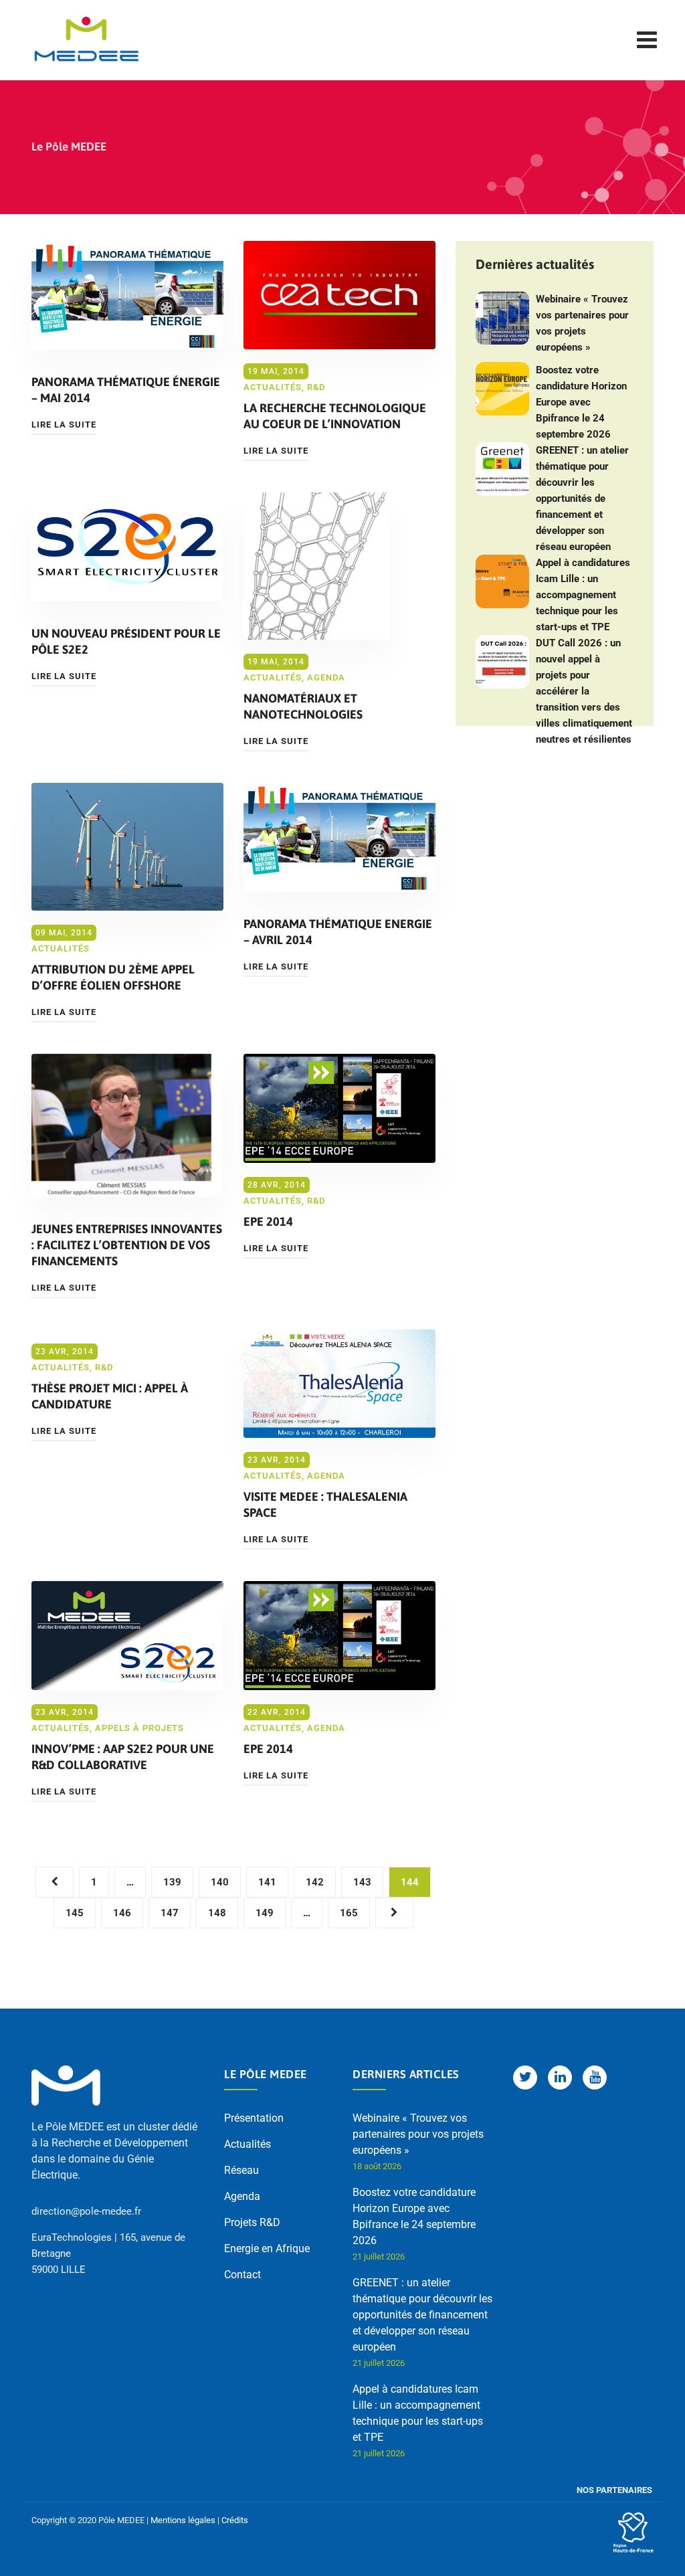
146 (122, 1913)
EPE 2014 (268, 1221)
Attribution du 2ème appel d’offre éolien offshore (113, 977)
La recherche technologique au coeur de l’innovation (335, 416)
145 (75, 1913)
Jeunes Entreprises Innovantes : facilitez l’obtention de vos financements (127, 1245)
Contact (242, 2275)
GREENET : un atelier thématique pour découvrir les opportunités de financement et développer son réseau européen (582, 498)
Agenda (326, 677)
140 (220, 1882)
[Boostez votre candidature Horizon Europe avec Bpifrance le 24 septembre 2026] (502, 389)
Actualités (273, 387)
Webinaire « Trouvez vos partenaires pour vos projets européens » (582, 323)
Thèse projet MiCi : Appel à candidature (110, 1396)
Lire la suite (64, 425)
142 (315, 1882)
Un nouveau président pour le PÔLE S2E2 (126, 641)
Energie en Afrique (267, 2248)
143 (362, 1882)
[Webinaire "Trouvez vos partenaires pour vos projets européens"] (502, 318)
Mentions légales (183, 2520)
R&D (316, 387)
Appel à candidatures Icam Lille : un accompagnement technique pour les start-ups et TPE (583, 595)
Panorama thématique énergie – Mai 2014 (126, 390)
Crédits (235, 2520)
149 (265, 1913)
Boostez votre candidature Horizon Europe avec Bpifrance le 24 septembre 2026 (581, 402)
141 (267, 1882)
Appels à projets (139, 1728)
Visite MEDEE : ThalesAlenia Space (325, 1504)
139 (172, 1882)
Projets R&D (252, 2222)
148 (217, 1913)
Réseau (241, 2170)
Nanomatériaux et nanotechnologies (303, 706)
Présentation (254, 2118)
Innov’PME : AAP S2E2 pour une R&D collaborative (123, 1757)
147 (170, 1913)
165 (349, 1913)
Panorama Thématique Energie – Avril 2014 (338, 932)
